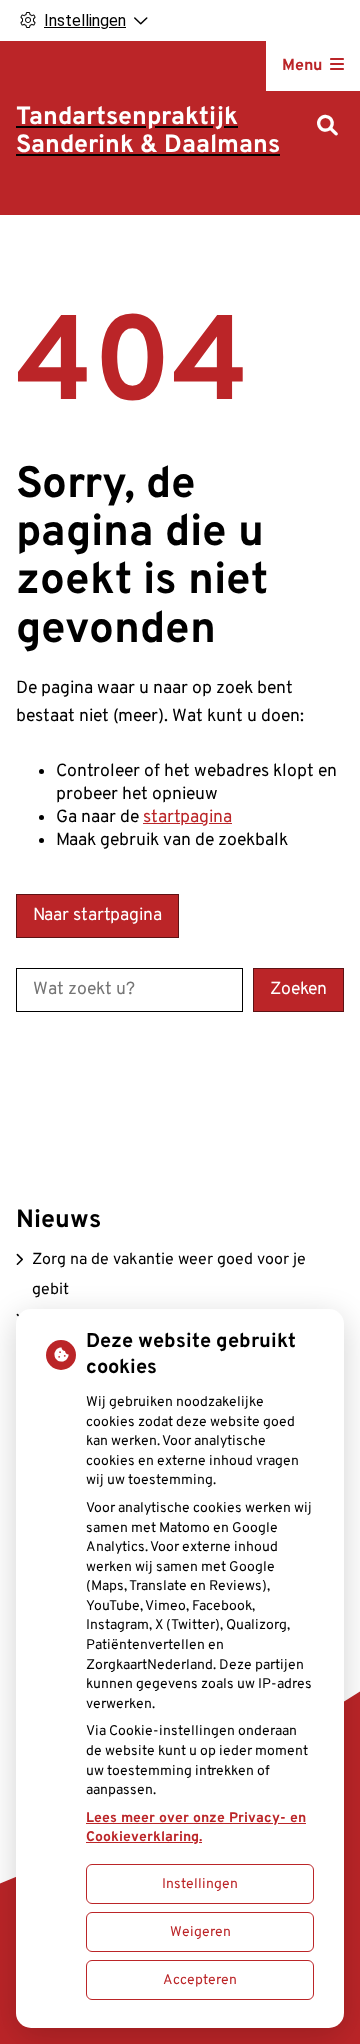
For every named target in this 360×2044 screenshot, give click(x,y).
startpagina (187, 817)
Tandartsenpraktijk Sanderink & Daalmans (148, 132)
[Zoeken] (327, 127)
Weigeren (200, 1932)
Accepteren (200, 1980)
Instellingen (200, 1884)
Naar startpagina (97, 915)
